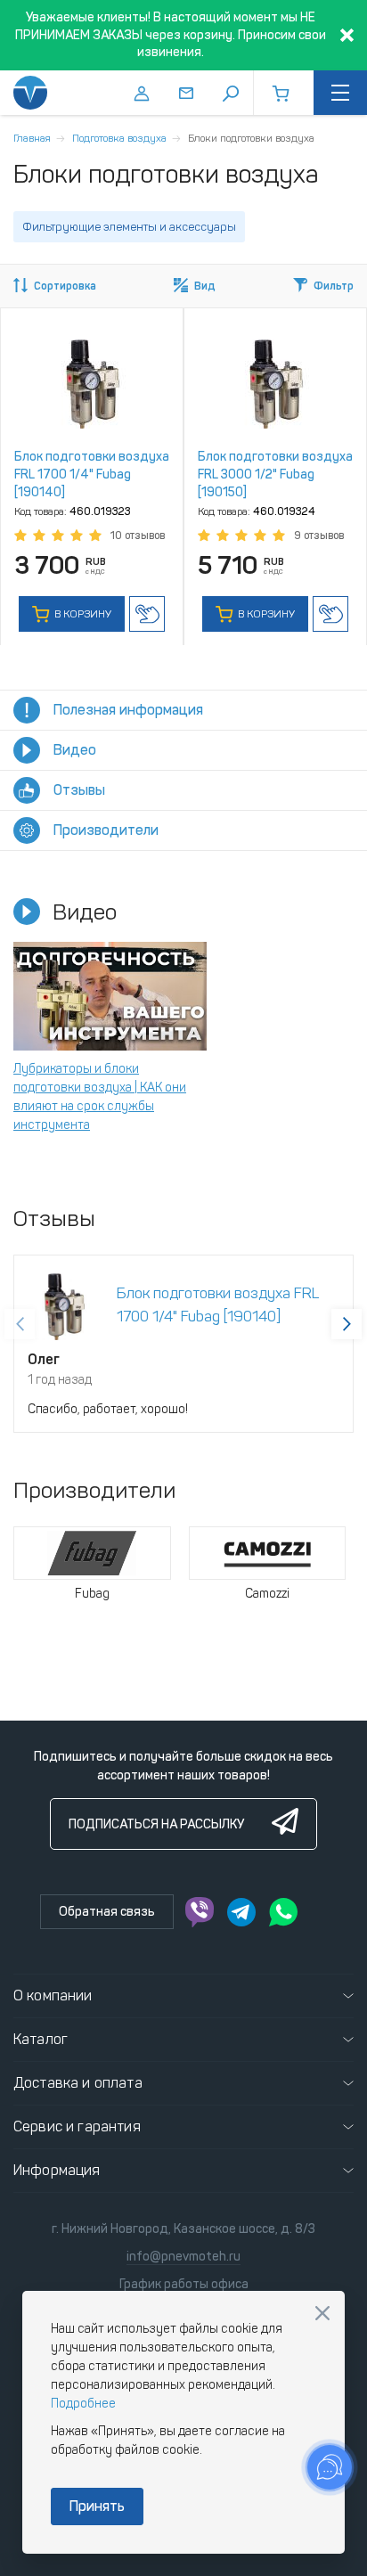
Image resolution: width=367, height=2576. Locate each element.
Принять (97, 2506)
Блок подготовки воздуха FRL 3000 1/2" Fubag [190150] (275, 474)
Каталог (41, 2039)
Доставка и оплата (78, 2083)
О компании (53, 1995)
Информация (57, 2170)
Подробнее (83, 2404)
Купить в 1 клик (147, 614)
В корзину (82, 614)
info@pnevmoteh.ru (183, 2257)
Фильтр (334, 286)
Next (347, 1324)
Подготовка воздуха (119, 138)
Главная (32, 138)
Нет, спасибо (322, 2313)
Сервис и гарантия (77, 2126)
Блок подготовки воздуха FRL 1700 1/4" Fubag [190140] (92, 474)
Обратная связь (107, 1912)
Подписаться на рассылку (156, 1824)
